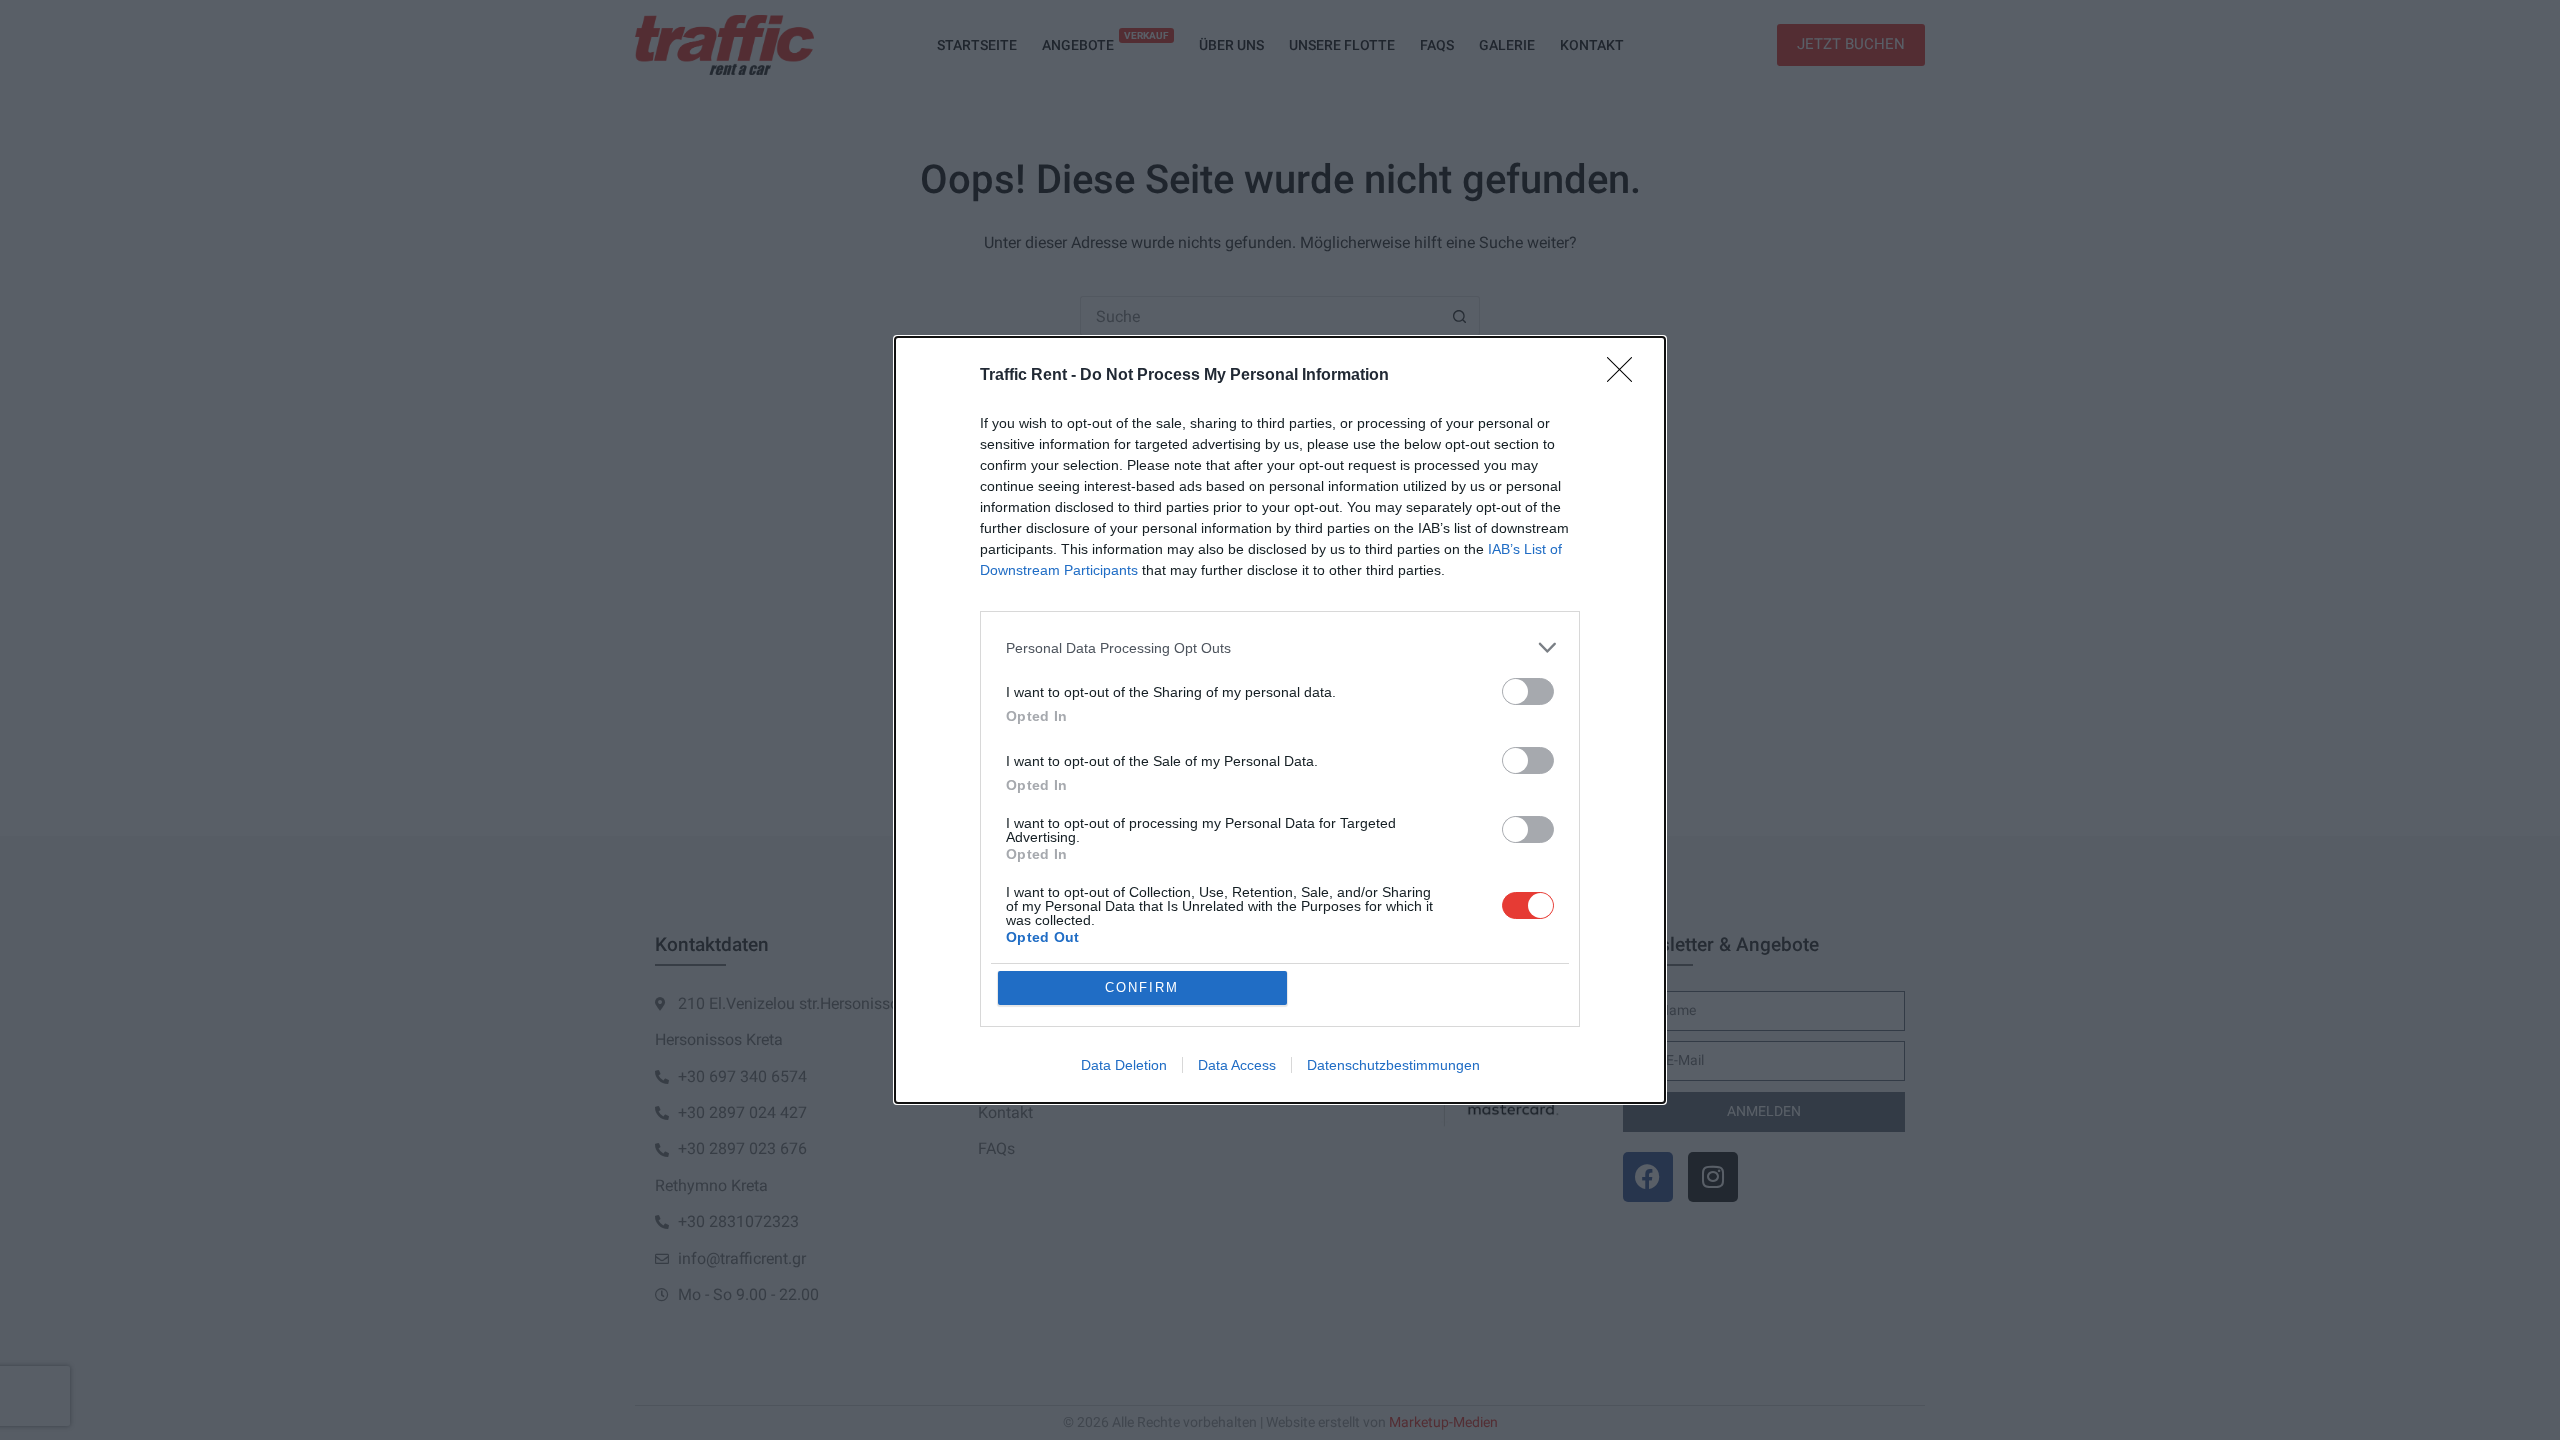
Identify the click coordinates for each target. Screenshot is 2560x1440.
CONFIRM (1142, 987)
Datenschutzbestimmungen (1393, 1065)
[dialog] (1280, 720)
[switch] (1528, 691)
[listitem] (1280, 647)
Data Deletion (1124, 1065)
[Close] (1626, 376)
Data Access (1237, 1065)
